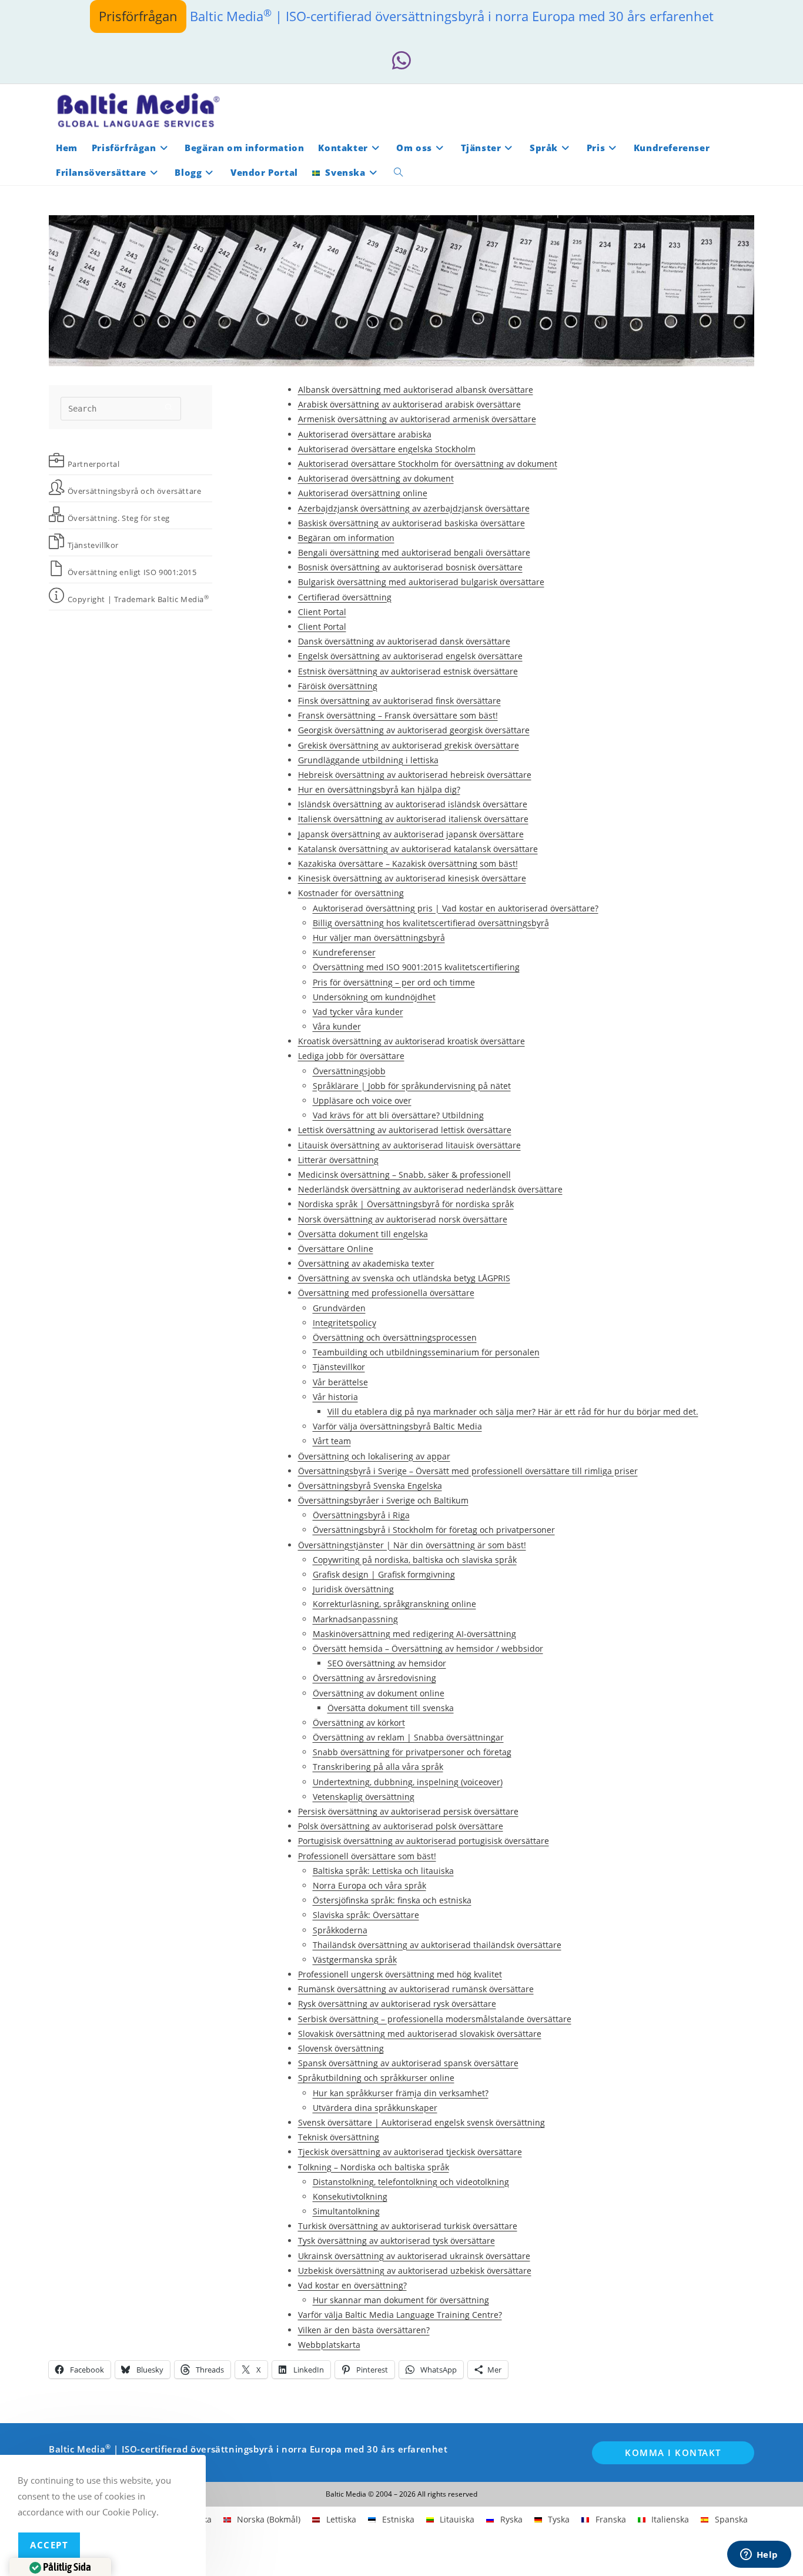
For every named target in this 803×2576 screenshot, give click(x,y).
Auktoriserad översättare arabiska (365, 434)
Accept (49, 2545)
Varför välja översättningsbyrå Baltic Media (397, 1426)
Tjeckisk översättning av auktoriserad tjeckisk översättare (410, 2152)
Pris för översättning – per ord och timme (394, 982)
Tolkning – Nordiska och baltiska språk (374, 2167)
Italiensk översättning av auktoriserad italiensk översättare (413, 819)
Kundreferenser (344, 952)
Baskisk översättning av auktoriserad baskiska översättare (411, 523)
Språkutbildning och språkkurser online (376, 2078)
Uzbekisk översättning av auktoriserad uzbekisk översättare (415, 2271)
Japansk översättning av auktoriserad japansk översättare (411, 834)
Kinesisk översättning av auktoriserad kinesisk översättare (412, 878)
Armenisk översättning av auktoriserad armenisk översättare (417, 419)
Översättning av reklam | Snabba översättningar (408, 1737)
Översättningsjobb (349, 1071)
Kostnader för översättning (351, 893)
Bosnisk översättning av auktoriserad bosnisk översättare (410, 567)
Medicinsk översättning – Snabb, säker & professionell (404, 1175)
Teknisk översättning (339, 2137)
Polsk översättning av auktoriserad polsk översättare (401, 1826)
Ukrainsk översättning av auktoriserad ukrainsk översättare (414, 2256)
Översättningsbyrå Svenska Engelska (370, 1486)
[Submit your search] (169, 407)
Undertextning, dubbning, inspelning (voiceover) (408, 1782)
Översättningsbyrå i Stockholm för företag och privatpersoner (434, 1530)
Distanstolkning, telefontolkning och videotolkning (411, 2182)
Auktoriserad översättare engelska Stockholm (387, 449)
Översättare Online (336, 1249)
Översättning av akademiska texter (366, 1263)
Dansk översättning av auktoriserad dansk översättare (404, 641)
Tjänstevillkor (339, 1367)
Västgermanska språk (355, 1959)
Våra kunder (337, 1026)
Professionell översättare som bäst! (367, 1856)
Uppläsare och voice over (362, 1100)
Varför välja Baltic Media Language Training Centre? (400, 2315)
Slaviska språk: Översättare (366, 1915)
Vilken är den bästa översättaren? (364, 2330)
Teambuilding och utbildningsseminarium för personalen (426, 1352)
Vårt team (332, 1441)
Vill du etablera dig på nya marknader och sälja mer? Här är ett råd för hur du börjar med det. (513, 1411)
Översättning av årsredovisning (374, 1678)
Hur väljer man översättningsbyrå (379, 938)
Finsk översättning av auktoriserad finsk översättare (399, 701)
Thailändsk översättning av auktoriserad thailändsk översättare (437, 1945)
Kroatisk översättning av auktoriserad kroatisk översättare (411, 1041)
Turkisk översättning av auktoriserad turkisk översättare (408, 2226)
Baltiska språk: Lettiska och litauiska (383, 1871)
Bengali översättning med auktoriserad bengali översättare (414, 552)
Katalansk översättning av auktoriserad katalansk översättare (418, 849)
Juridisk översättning (353, 1589)
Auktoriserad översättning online (363, 493)
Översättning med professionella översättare (386, 1293)
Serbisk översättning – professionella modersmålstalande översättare (435, 2019)
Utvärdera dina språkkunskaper (375, 2108)
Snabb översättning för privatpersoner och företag (412, 1752)
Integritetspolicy (344, 1323)
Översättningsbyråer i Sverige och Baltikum (383, 1500)
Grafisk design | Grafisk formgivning (384, 1574)
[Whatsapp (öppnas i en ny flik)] (401, 61)
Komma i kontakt (673, 2453)
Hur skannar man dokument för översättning (401, 2300)
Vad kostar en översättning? (352, 2285)
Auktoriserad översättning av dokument (376, 478)
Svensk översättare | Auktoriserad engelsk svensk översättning (421, 2122)
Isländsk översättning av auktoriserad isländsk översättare (413, 804)
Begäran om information (346, 538)
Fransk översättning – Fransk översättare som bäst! (398, 715)
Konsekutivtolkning (350, 2196)
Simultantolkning (346, 2211)
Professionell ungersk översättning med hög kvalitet (400, 1974)
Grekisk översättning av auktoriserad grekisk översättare (409, 745)
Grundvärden (339, 1308)
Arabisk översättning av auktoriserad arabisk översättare (409, 404)
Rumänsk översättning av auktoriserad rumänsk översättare (416, 1989)
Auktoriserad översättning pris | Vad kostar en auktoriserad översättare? (456, 908)
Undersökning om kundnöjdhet (374, 997)
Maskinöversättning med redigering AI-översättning (414, 1634)
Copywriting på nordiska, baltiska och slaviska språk (415, 1560)
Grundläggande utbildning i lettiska (368, 760)
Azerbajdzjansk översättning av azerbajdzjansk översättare (414, 508)
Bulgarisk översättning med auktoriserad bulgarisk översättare (421, 582)
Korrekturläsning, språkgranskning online (394, 1604)
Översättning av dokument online (379, 1693)
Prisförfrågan (138, 16)
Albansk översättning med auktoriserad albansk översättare (416, 390)
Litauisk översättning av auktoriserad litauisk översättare (409, 1145)
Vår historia (335, 1397)
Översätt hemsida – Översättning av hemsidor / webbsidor (428, 1648)
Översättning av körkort (359, 1723)
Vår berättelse (340, 1382)
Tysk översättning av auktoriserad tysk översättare (397, 2241)
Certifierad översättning (345, 597)
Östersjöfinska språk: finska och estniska (392, 1900)
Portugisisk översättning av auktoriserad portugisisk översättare (424, 1841)
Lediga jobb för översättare (351, 1056)
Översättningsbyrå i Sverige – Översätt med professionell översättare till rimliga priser (468, 1471)
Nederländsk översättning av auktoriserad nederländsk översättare (430, 1189)
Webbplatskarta (329, 2345)
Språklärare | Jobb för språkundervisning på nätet (412, 1086)
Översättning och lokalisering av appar (374, 1456)
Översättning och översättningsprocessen (395, 1337)
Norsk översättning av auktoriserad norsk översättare (403, 1219)
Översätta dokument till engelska (363, 1234)
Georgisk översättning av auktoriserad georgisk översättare (414, 730)
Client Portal (322, 612)
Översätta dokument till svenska (391, 1708)
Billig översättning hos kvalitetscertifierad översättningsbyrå (431, 923)
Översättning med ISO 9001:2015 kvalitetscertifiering (416, 967)
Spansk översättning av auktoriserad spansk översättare (408, 2063)
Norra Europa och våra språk (369, 1885)
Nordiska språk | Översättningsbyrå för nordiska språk (406, 1204)
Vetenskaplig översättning (364, 1797)
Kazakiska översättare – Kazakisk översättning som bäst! (408, 863)
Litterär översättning (338, 1160)
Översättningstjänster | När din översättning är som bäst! (412, 1545)
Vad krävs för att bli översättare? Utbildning (398, 1115)
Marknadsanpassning (355, 1619)
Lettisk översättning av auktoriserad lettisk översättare (405, 1130)
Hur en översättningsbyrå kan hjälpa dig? (379, 789)
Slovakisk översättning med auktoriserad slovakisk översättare (420, 2034)
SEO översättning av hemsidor (387, 1663)
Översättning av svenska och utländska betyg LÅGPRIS (404, 1278)
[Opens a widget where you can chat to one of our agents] (759, 2555)
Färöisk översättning (338, 686)
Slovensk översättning (341, 2048)
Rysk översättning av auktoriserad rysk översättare (397, 2004)
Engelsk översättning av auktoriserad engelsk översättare (410, 656)
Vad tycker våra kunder (358, 1012)
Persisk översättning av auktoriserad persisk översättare (408, 1811)
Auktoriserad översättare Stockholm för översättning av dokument (428, 464)
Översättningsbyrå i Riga (361, 1515)
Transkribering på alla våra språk (378, 1767)
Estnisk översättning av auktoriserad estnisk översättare (408, 671)
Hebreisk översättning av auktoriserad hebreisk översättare (415, 775)
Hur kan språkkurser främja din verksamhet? (401, 2093)
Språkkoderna (340, 1930)
